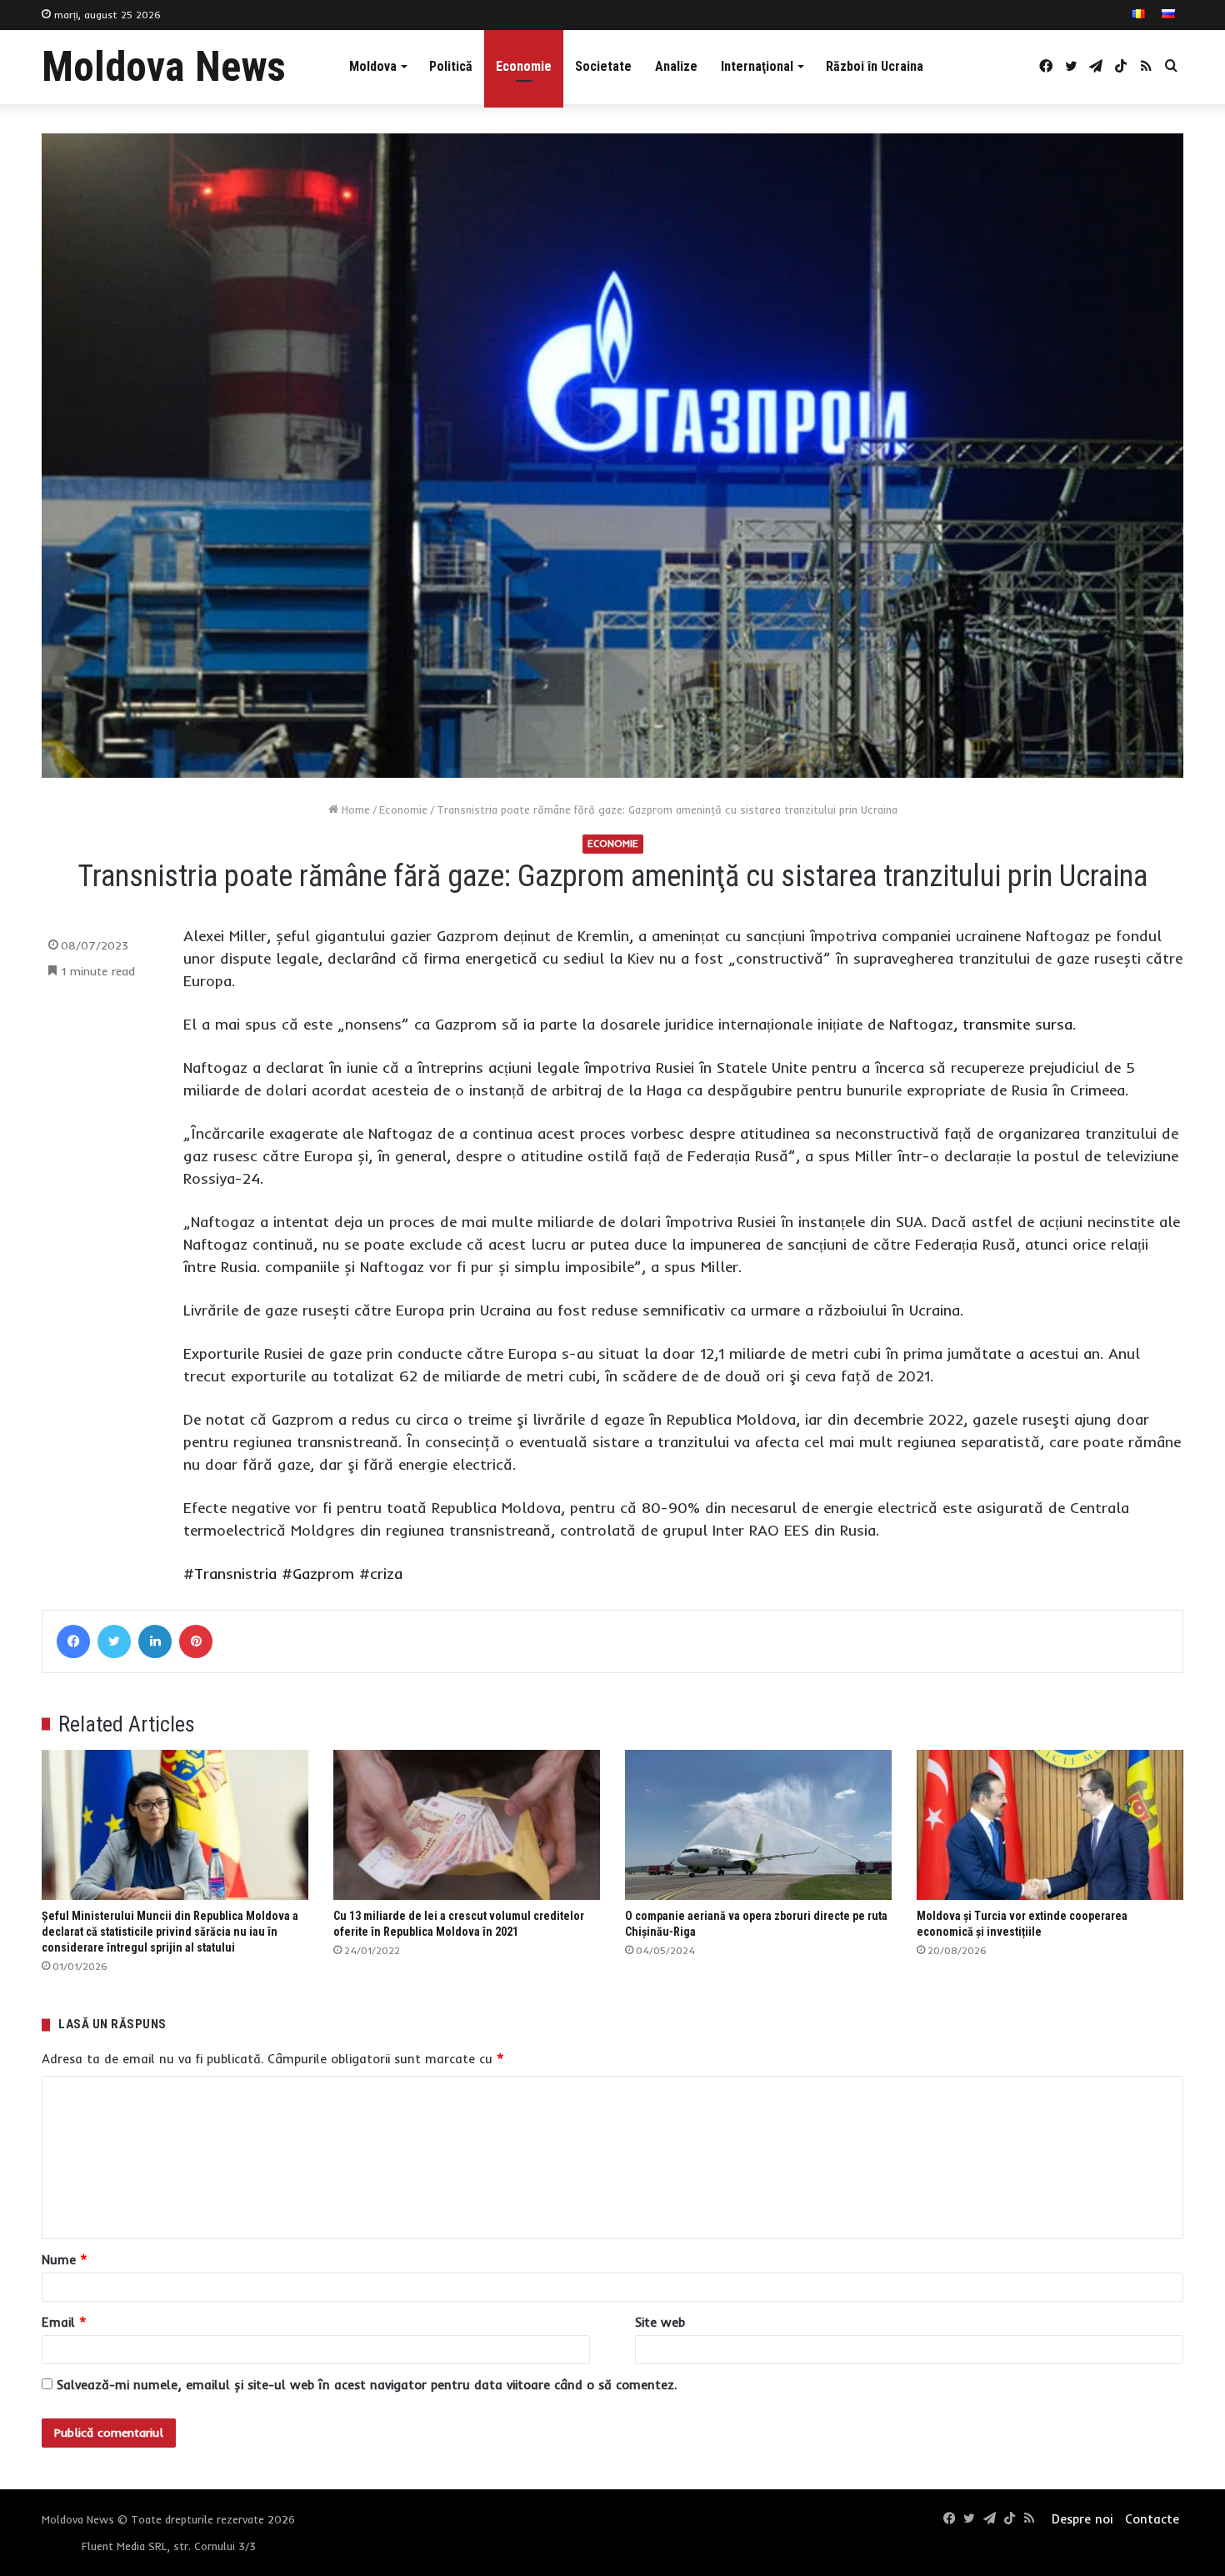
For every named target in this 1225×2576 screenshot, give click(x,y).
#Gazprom (318, 1574)
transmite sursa (1017, 1024)
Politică (451, 66)
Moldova (373, 66)
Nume (65, 2260)
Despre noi (1082, 2519)
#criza (381, 1574)
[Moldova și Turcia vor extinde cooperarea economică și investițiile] (1050, 1825)
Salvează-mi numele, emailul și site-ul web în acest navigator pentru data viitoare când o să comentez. (367, 2385)
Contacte (1152, 2519)
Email (64, 2322)
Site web (660, 2322)
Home (354, 809)
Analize (676, 66)
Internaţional (757, 66)
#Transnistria (230, 1574)
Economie (524, 66)
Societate (603, 66)
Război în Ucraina (875, 66)
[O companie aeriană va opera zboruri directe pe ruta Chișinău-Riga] (758, 1825)
